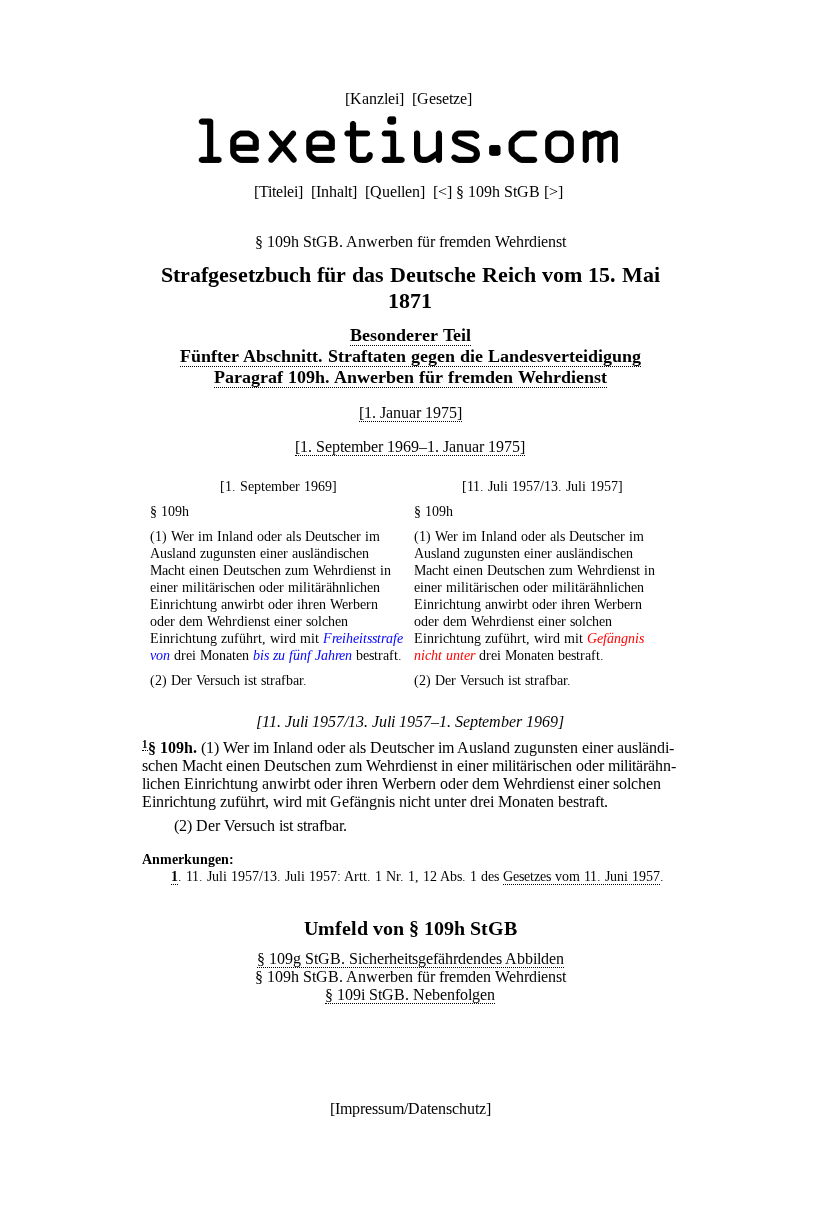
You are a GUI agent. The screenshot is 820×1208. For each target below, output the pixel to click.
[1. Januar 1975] (410, 412)
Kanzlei (374, 98)
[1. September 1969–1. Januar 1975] (410, 446)
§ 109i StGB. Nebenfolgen (410, 994)
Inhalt (334, 191)
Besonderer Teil (410, 335)
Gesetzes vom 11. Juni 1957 (581, 876)
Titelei (278, 191)
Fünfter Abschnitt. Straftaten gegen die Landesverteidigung (410, 356)
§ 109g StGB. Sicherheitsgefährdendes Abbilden (410, 958)
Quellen (395, 191)
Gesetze (442, 98)
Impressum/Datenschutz (410, 1108)
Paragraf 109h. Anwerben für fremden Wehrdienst (410, 377)
